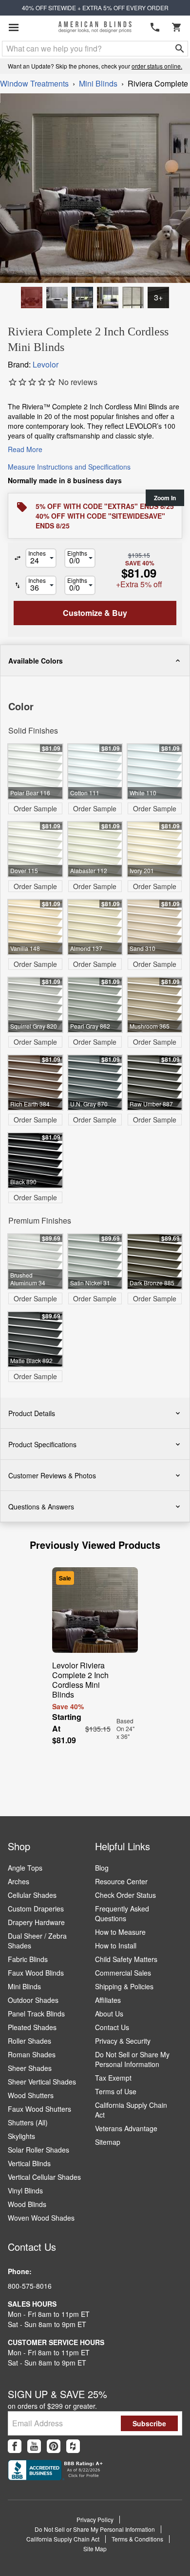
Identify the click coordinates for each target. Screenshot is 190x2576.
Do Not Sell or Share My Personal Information (132, 2059)
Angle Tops (25, 1868)
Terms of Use (116, 2091)
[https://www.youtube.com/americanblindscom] (34, 2446)
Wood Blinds (27, 2204)
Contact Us (112, 2027)
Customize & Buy (145, 2559)
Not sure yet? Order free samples (95, 2538)
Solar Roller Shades (38, 2150)
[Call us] (155, 27)
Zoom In (165, 498)
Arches (19, 1881)
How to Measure (120, 1932)
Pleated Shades (32, 2027)
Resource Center (121, 1881)
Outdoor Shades (33, 2000)
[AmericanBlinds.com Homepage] (95, 27)
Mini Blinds (98, 83)
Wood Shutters (31, 2095)
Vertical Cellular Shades (44, 2177)
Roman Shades (32, 2054)
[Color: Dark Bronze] (32, 298)
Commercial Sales (123, 1973)
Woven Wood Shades (41, 2218)
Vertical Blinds (29, 2163)
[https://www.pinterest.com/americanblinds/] (54, 2446)
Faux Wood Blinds (36, 1973)
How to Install (116, 1945)
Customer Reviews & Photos (52, 1475)
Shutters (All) (28, 2122)
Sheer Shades (30, 2068)
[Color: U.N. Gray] (57, 298)
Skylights (21, 2136)
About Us (109, 2014)
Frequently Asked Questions (122, 1913)
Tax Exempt (113, 2078)
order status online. (157, 66)
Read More (25, 449)
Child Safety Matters (126, 1959)
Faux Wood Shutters (39, 2109)
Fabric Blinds (28, 1959)
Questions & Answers (41, 1507)
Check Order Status (125, 1895)
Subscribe (149, 2423)
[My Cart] (176, 27)
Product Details (32, 1413)
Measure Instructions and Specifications (69, 467)
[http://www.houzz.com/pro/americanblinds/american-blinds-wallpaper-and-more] (73, 2446)
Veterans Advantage (126, 2128)
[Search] (180, 49)
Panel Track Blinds (36, 2014)
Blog (102, 1868)
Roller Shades (29, 2041)
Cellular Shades (32, 1895)
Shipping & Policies (124, 1986)
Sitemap (108, 2142)
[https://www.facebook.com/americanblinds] (15, 2446)
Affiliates (108, 2000)
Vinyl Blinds (25, 2190)
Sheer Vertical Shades (42, 2082)
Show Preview (32, 683)
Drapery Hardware (36, 1922)
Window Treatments (34, 83)
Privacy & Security (123, 2041)
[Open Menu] (14, 27)
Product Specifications (42, 1444)
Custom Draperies (36, 1909)
